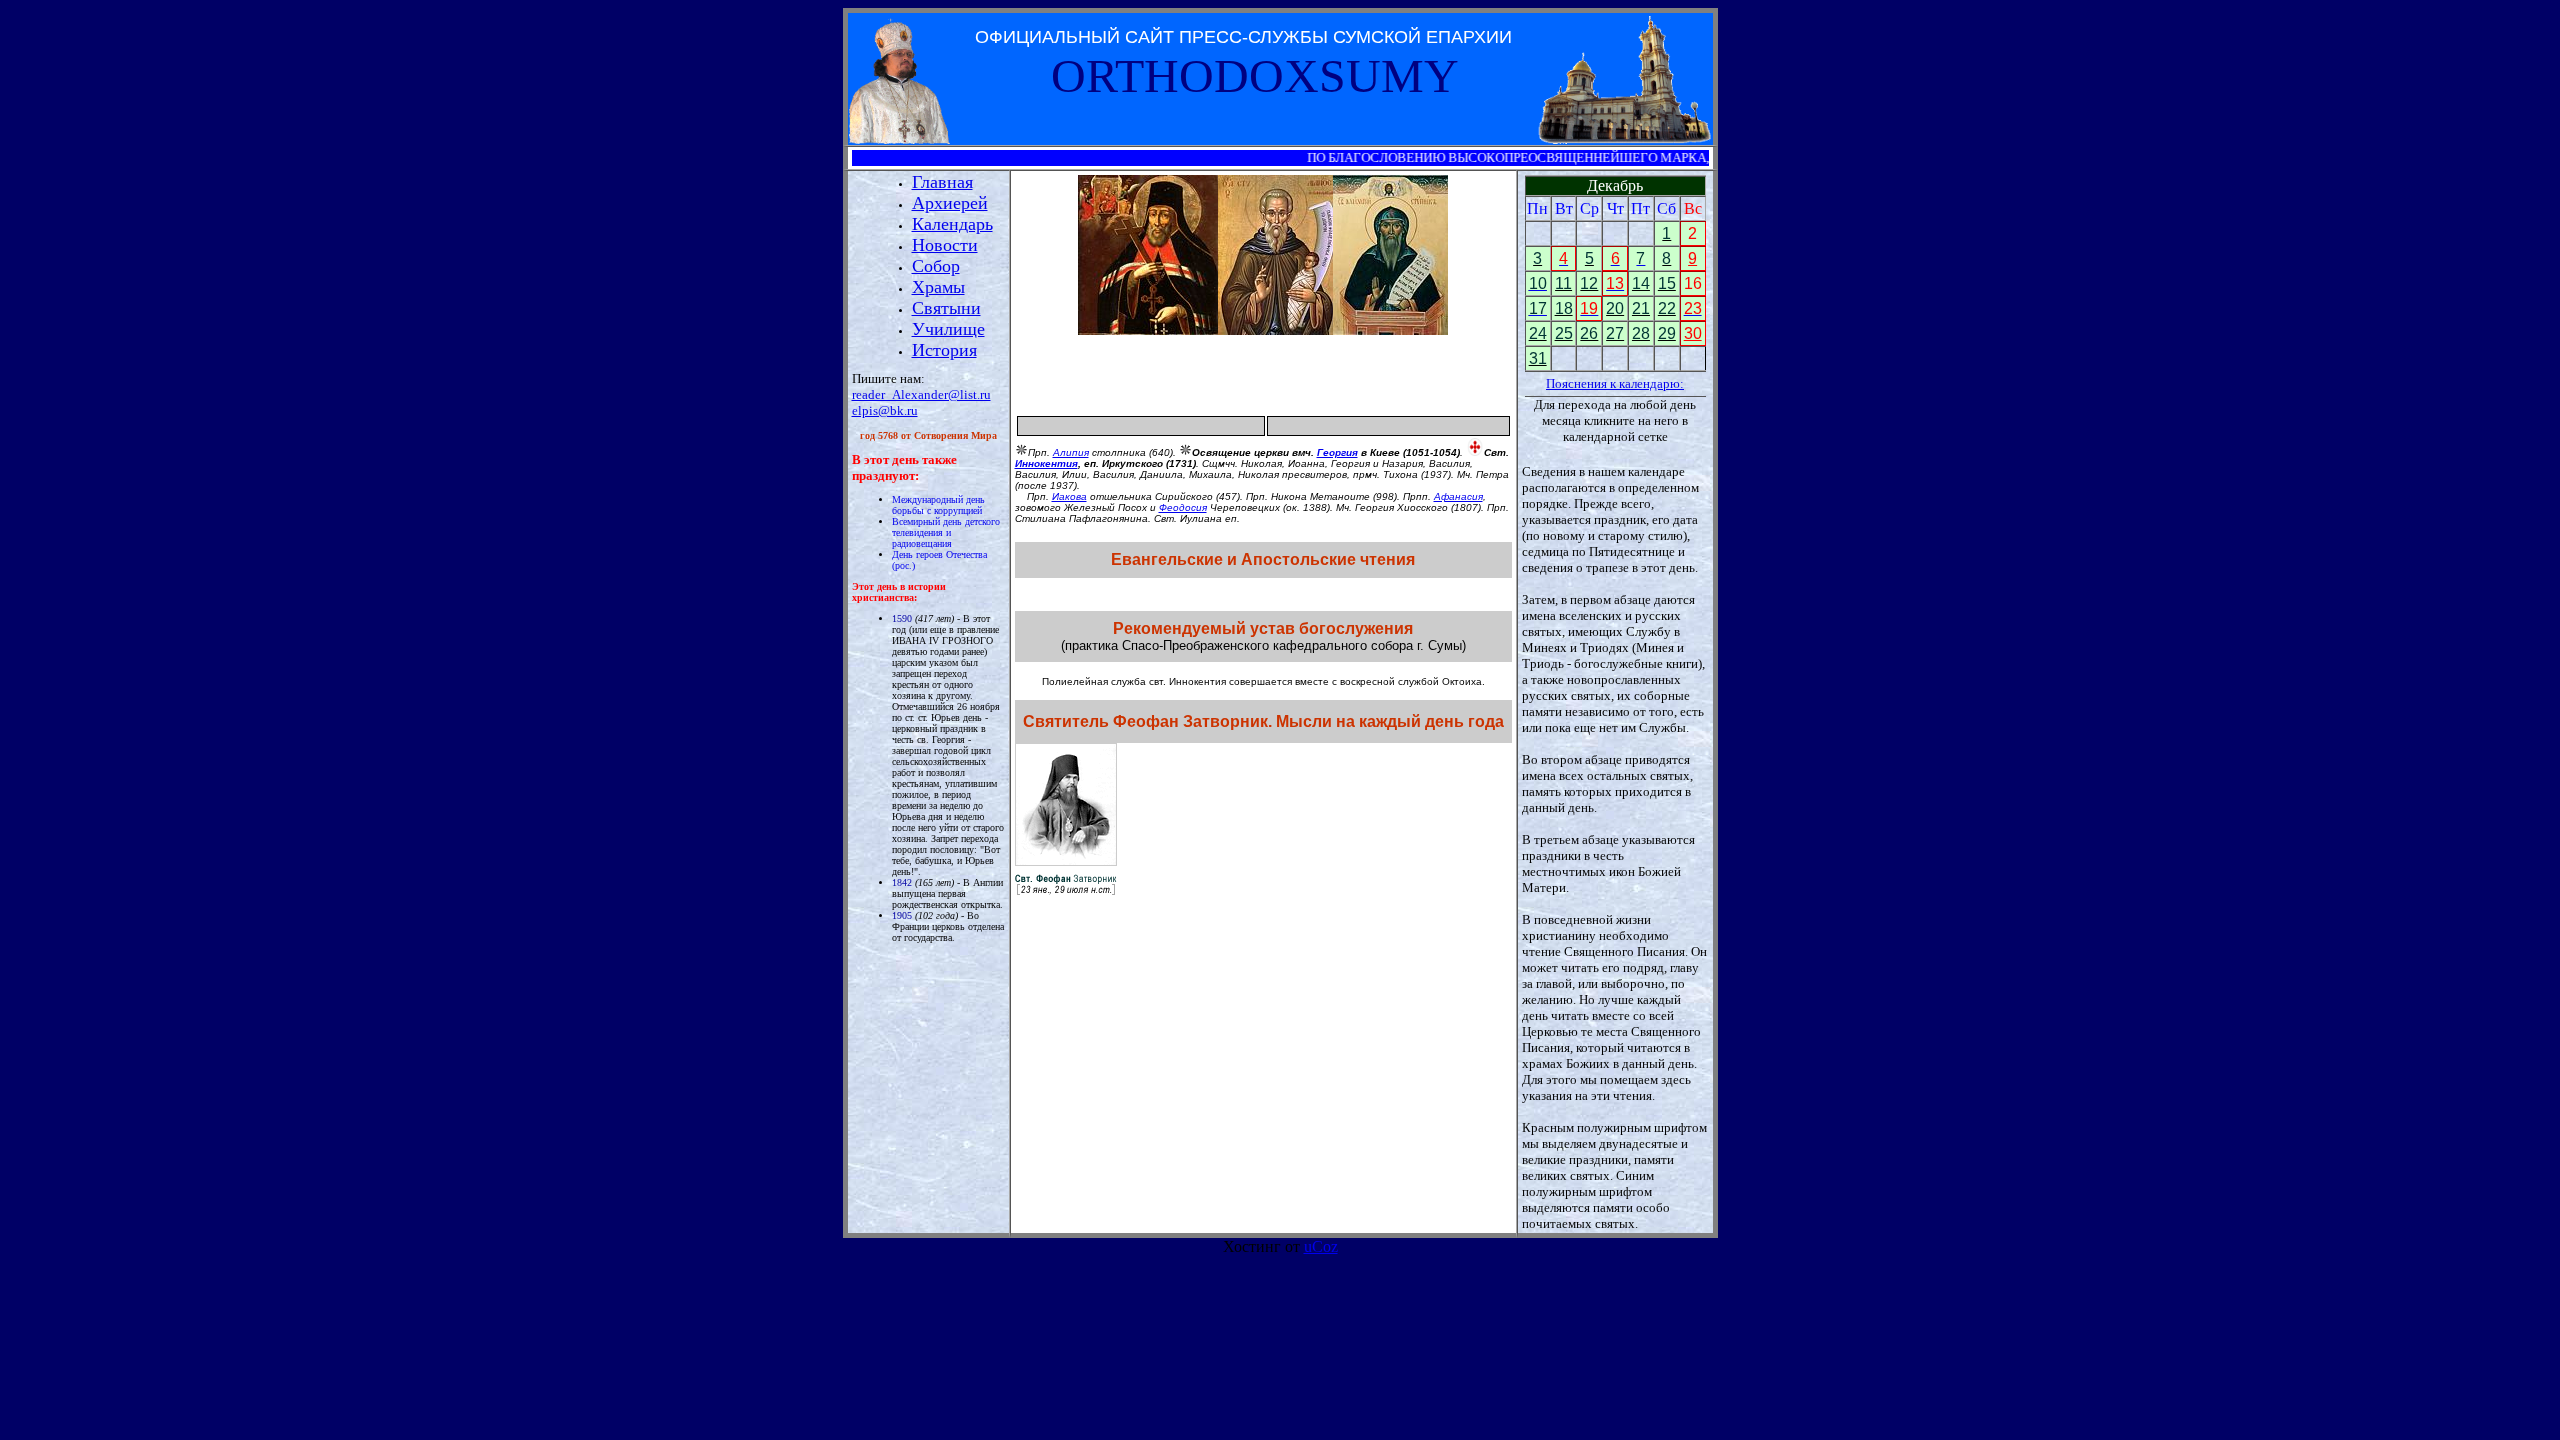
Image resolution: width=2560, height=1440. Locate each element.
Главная (942, 182)
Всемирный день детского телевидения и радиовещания (946, 532)
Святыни (946, 308)
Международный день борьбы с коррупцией (938, 505)
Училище (948, 329)
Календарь (952, 224)
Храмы (938, 287)
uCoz (1321, 1246)
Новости (945, 245)
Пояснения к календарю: (1615, 383)
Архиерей (950, 203)
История (944, 350)
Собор (936, 266)
